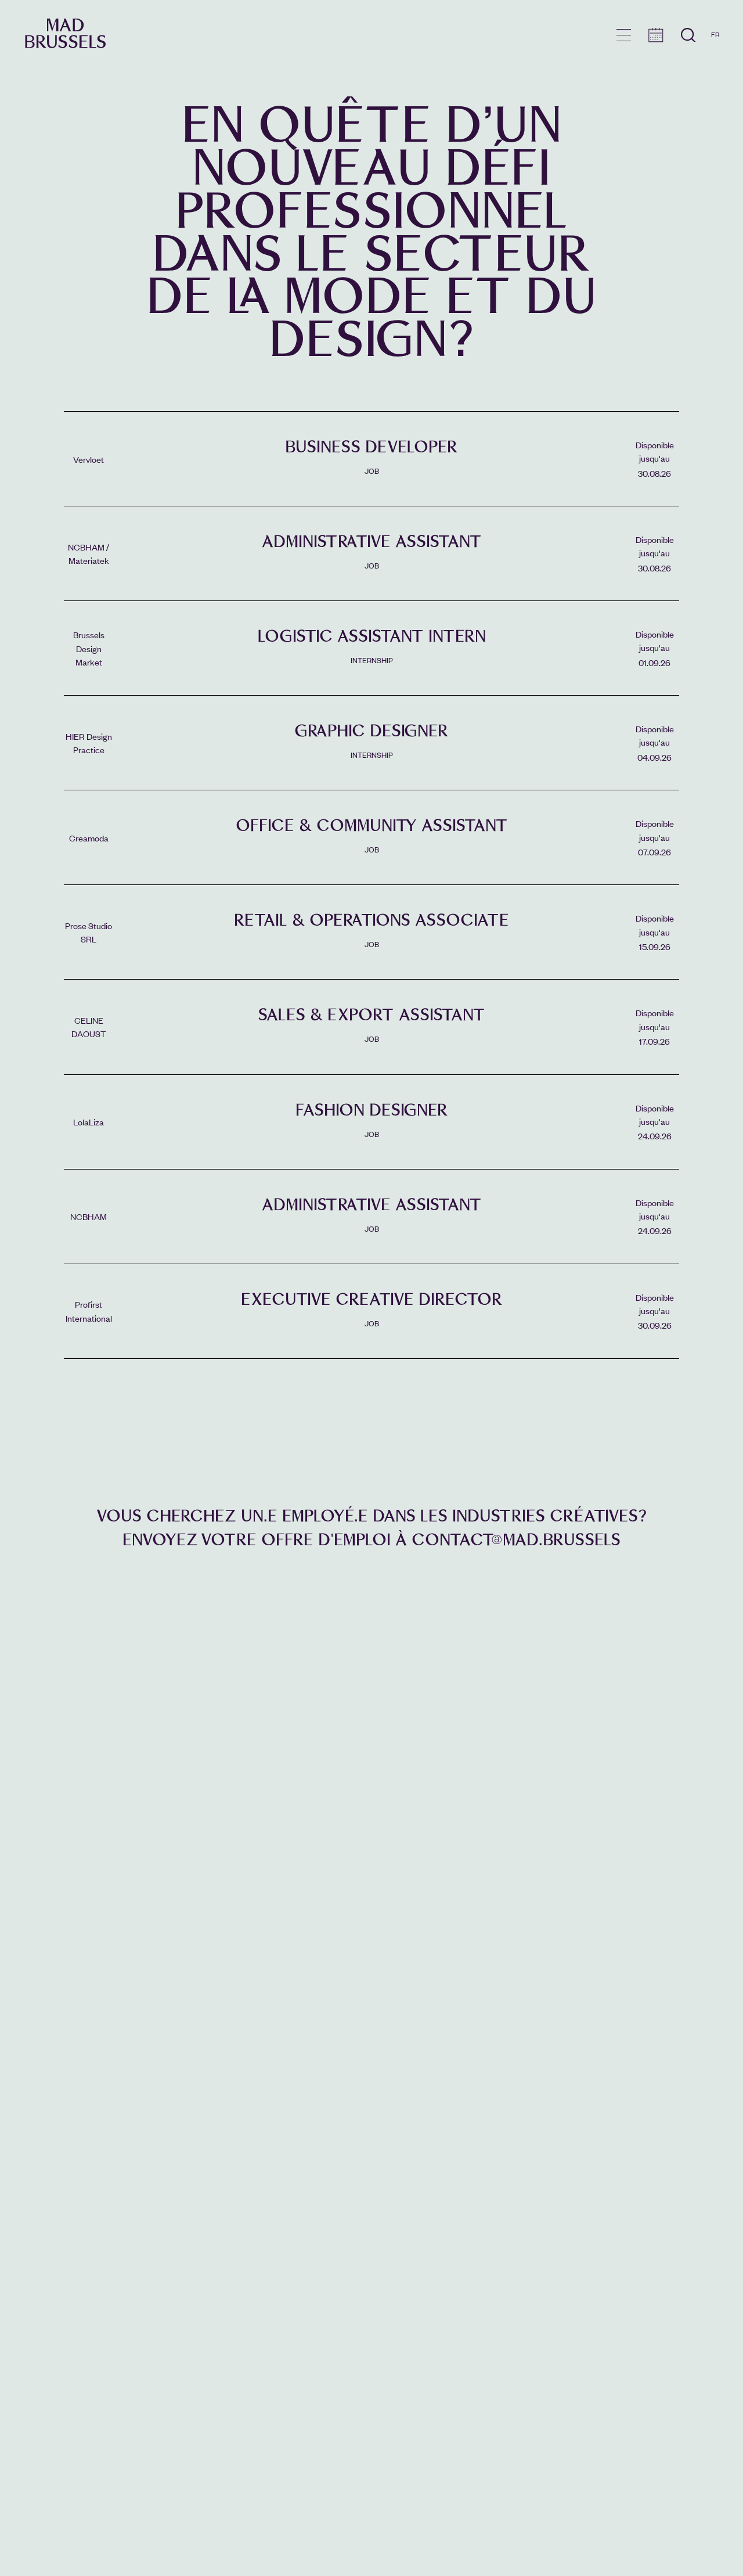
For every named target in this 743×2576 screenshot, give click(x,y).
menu (624, 35)
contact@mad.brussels (516, 1540)
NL (715, 68)
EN (715, 51)
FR (715, 34)
